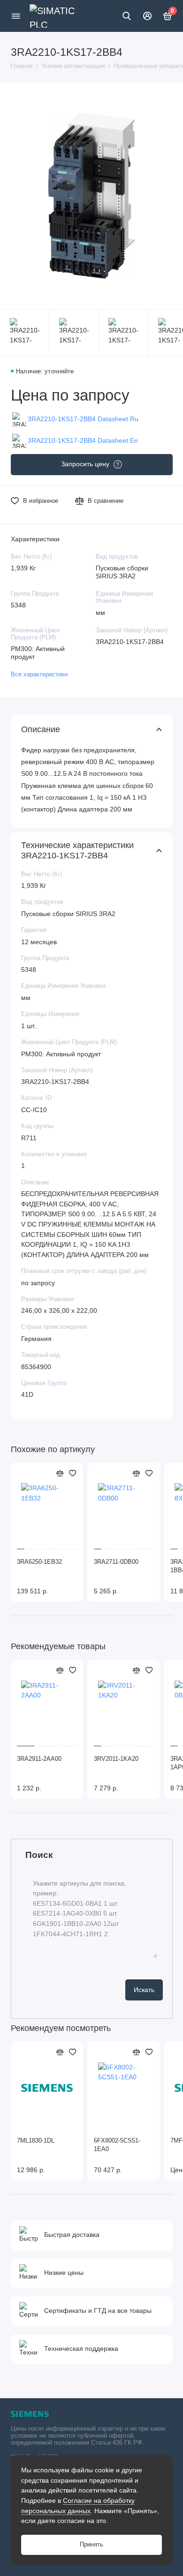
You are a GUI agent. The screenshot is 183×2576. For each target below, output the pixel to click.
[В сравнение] (60, 1473)
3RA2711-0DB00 (116, 1562)
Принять (91, 2545)
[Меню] (16, 16)
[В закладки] (73, 1473)
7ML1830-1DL (36, 2141)
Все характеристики (39, 674)
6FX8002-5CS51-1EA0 (117, 2145)
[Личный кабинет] (147, 16)
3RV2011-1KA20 (116, 1759)
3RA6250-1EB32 (39, 1562)
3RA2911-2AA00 (39, 1759)
